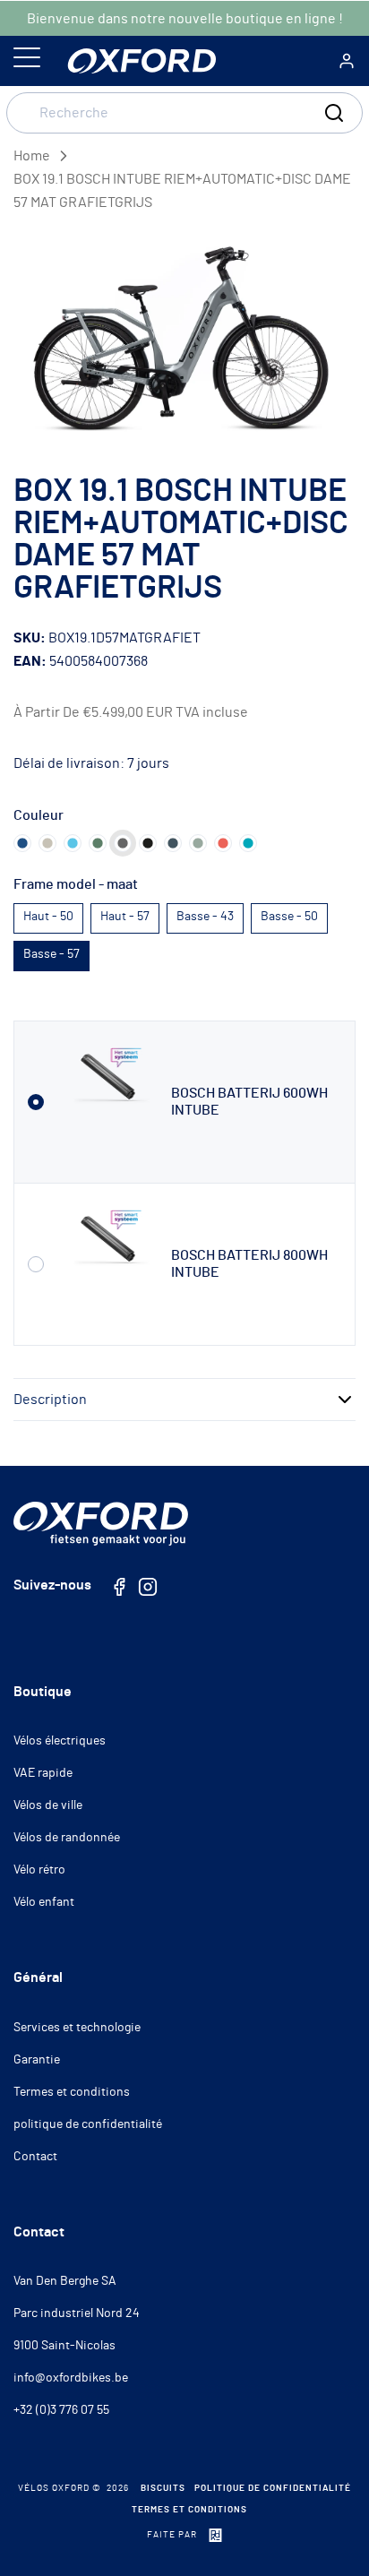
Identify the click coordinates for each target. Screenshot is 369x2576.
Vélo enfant (44, 1902)
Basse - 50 (289, 917)
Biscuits (163, 2488)
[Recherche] (334, 113)
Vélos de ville (48, 1805)
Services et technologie (77, 2028)
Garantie (37, 2060)
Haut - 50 (48, 917)
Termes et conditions (72, 2092)
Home (32, 156)
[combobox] (184, 113)
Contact (35, 2157)
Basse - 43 (205, 917)
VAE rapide (43, 1773)
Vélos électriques (60, 1741)
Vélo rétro (39, 1870)
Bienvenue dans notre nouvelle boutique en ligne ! (185, 19)
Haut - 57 (125, 917)
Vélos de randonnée (67, 1838)
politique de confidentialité (88, 2124)
